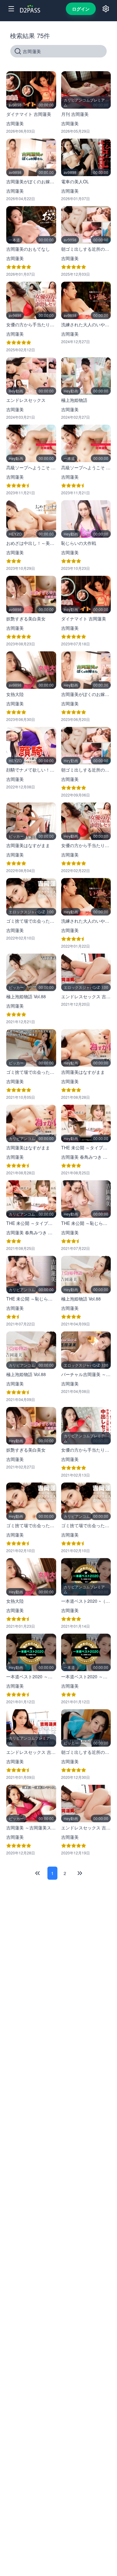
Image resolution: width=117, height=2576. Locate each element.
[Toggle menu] (11, 9)
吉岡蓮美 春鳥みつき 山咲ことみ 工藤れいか (86, 1157)
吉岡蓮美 (15, 123)
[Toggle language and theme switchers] (106, 9)
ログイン (81, 9)
